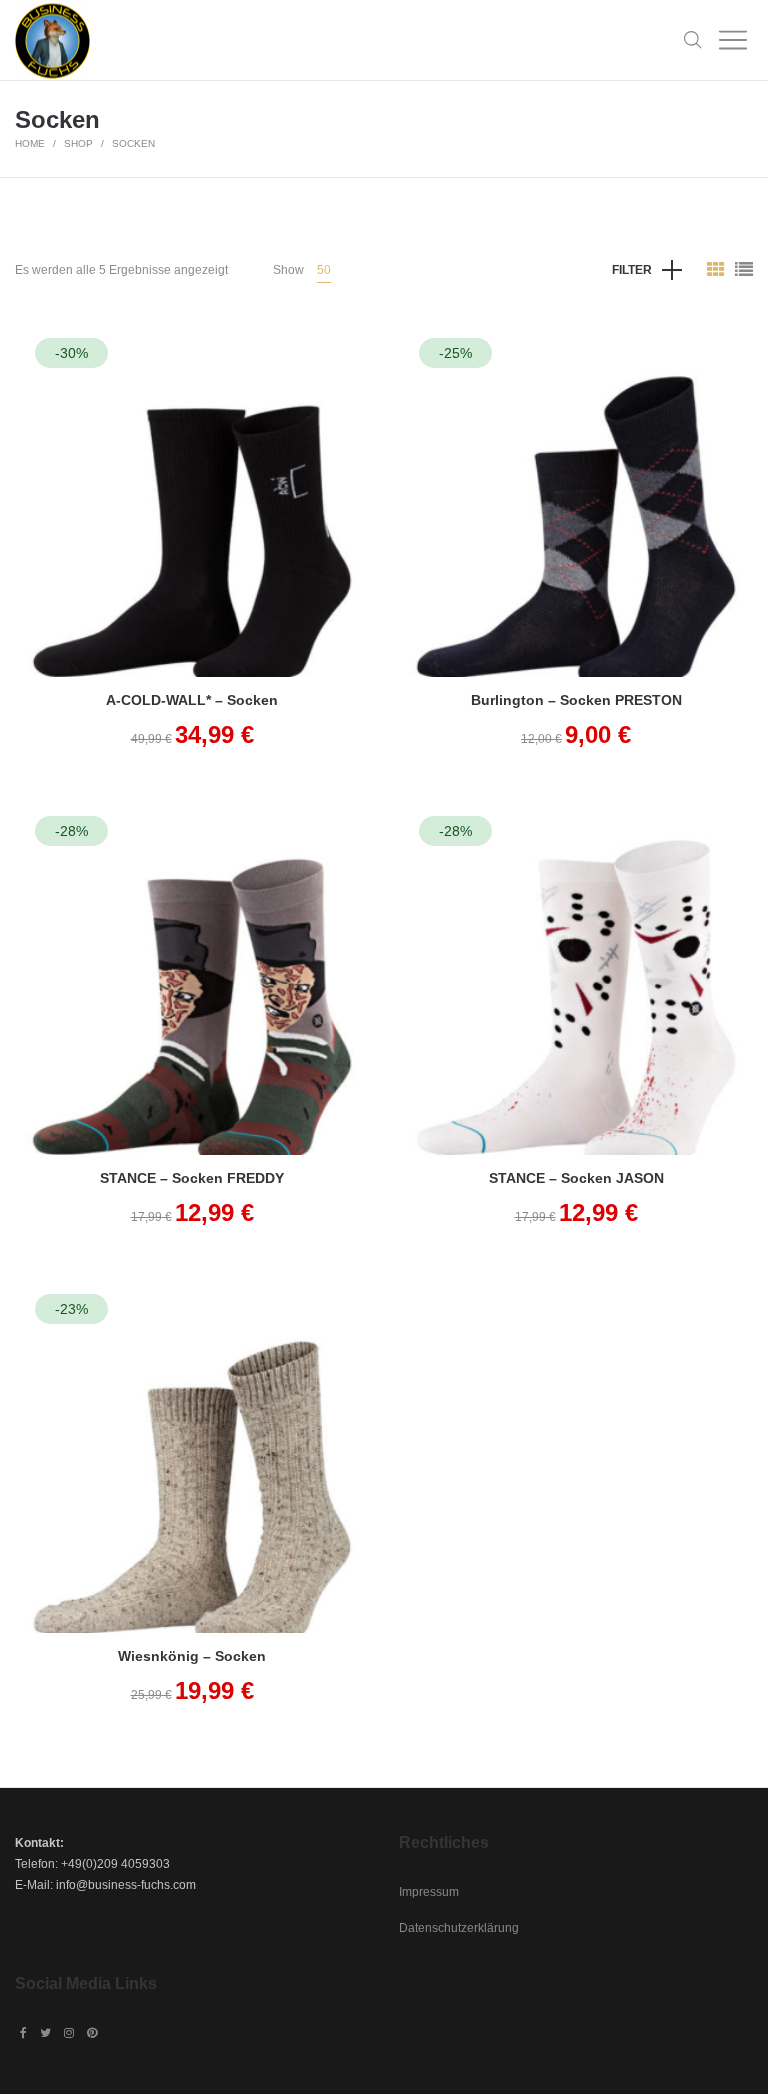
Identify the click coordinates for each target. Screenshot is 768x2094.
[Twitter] (45, 2033)
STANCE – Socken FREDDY (192, 1178)
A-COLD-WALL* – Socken (192, 700)
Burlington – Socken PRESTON (576, 700)
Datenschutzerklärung (459, 1928)
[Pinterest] (92, 2033)
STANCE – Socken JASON (576, 1178)
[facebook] (23, 2033)
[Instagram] (69, 2033)
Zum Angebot (192, 527)
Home (30, 143)
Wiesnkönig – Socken (192, 1656)
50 (324, 270)
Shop (78, 143)
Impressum (429, 1892)
